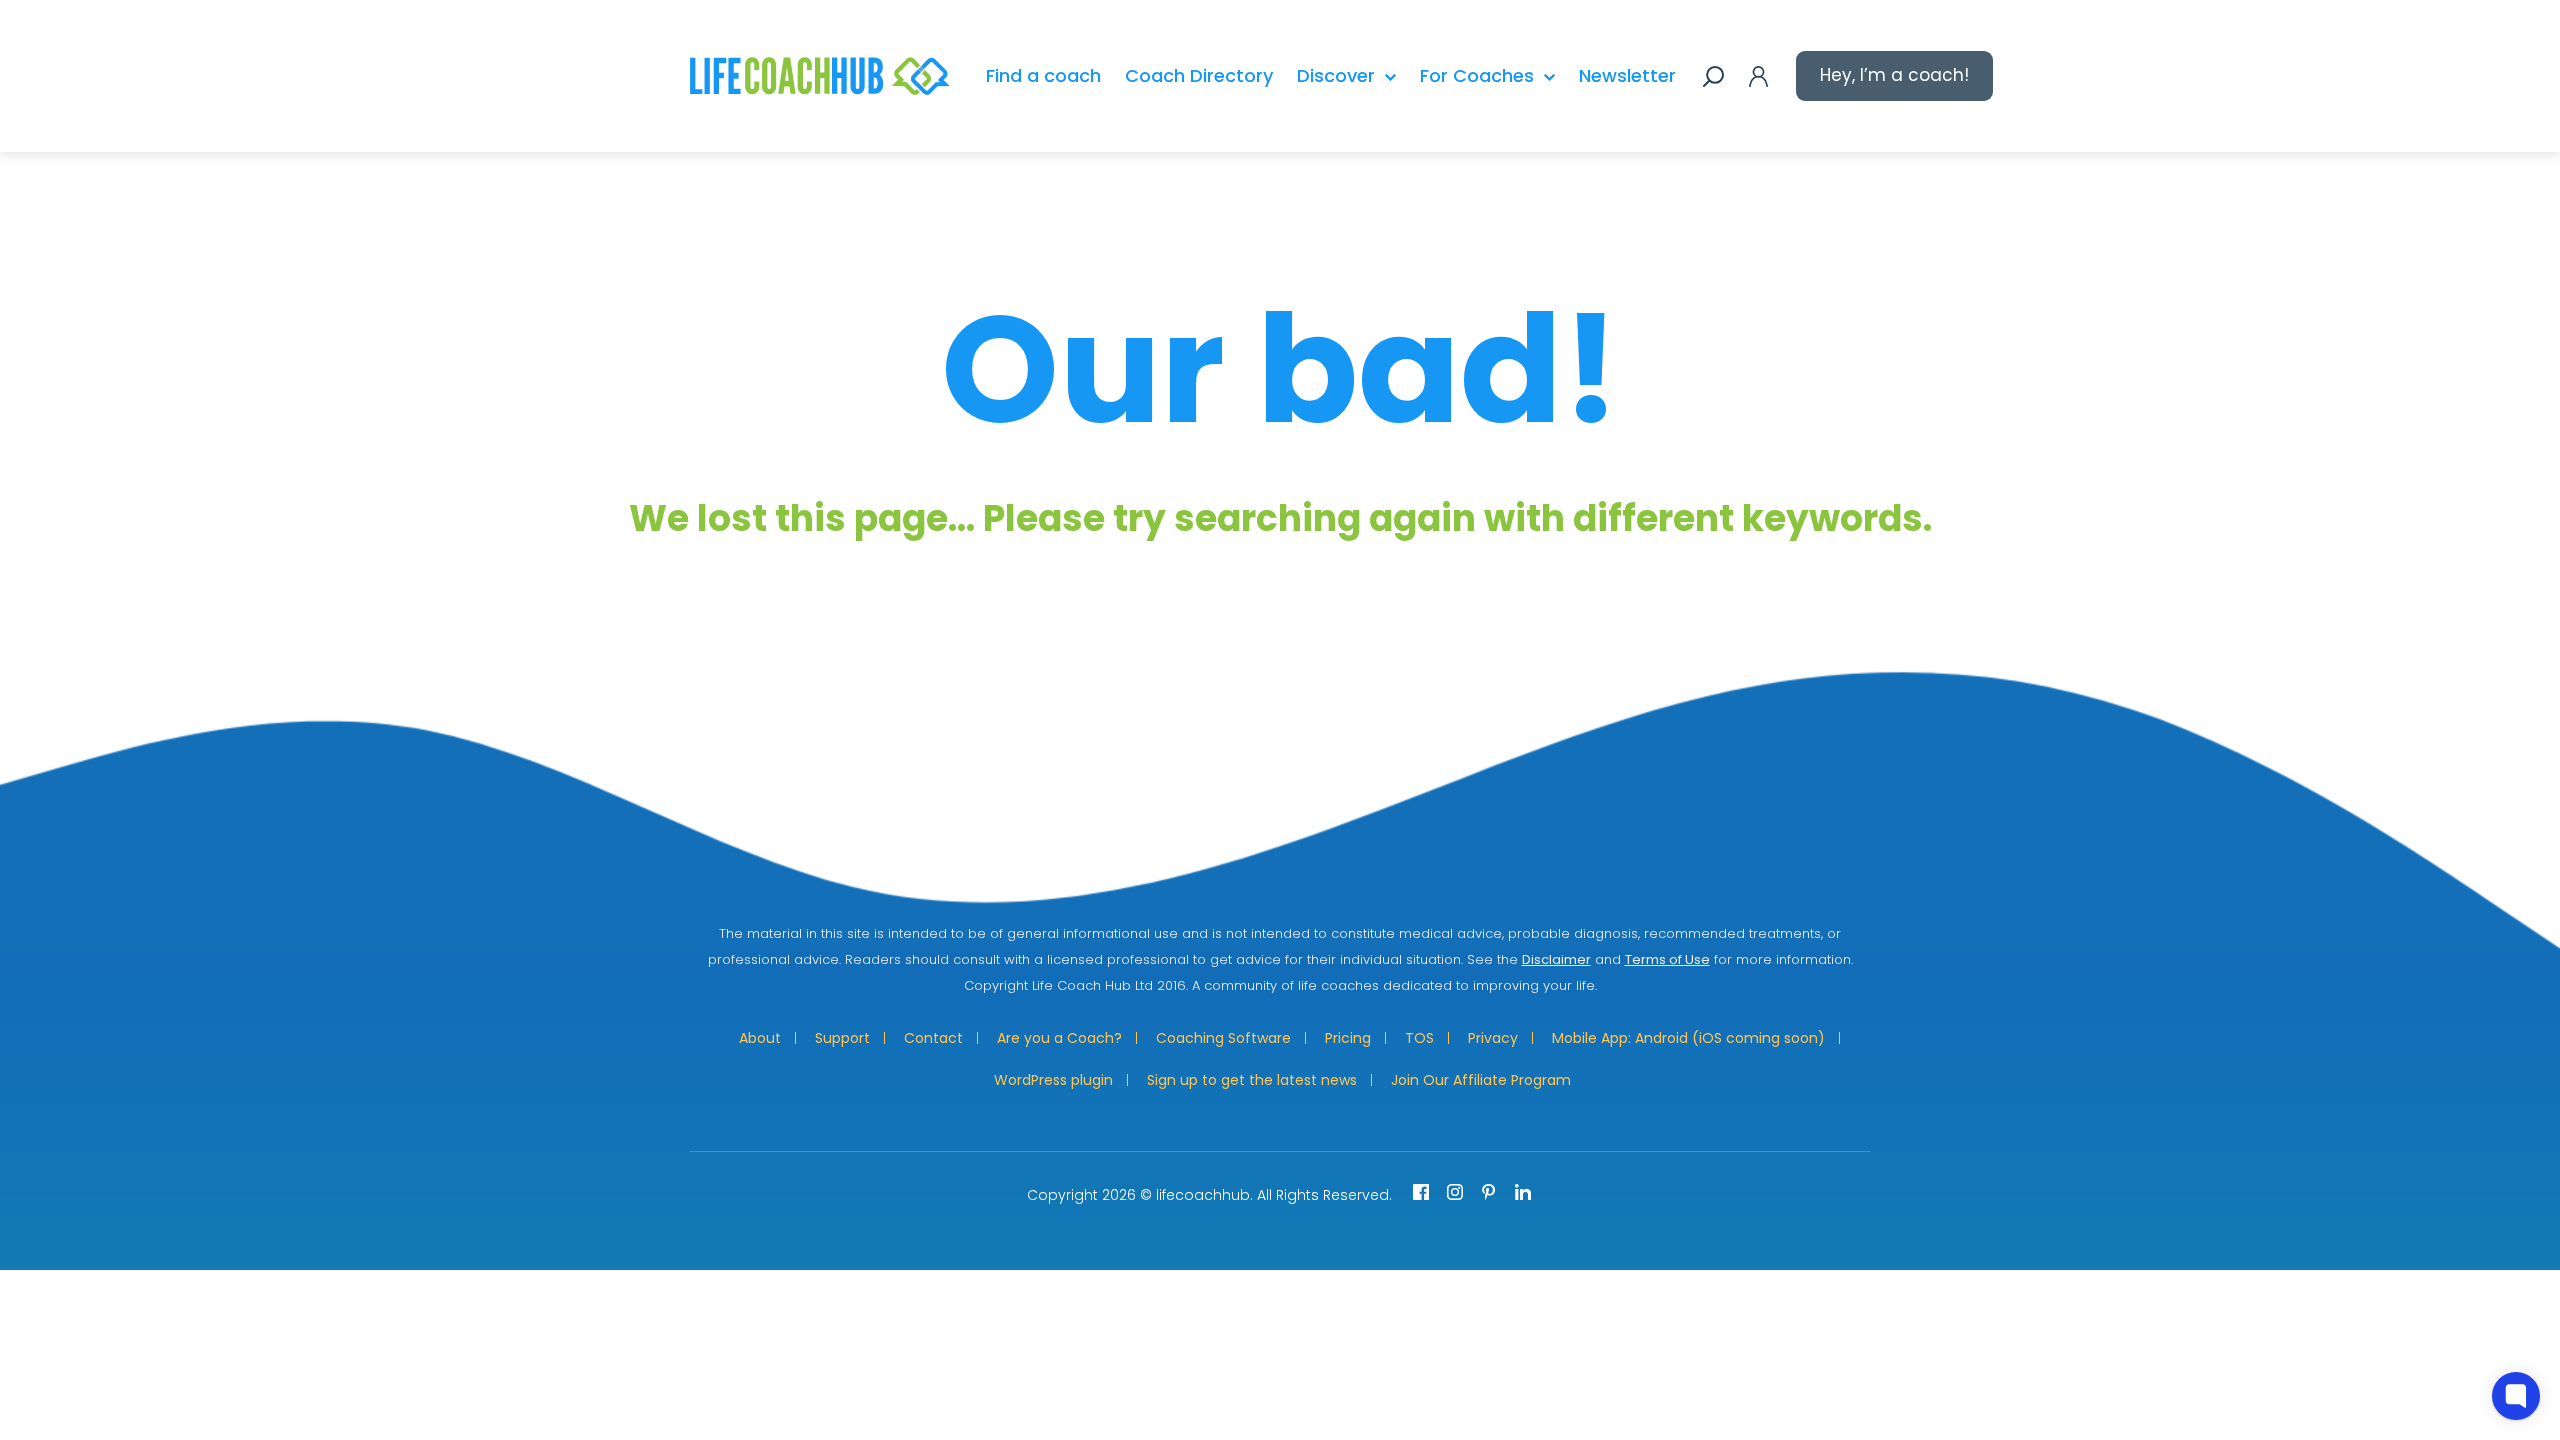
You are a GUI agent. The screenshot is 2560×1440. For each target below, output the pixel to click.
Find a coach (1043, 75)
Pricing (1348, 1038)
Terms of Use (1667, 959)
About (760, 1038)
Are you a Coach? (1059, 1038)
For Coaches (1477, 75)
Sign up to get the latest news (1252, 1080)
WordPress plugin (1053, 1080)
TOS (1419, 1038)
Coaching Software (1223, 1038)
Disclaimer (1556, 959)
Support (842, 1038)
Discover (1336, 75)
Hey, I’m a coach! (1894, 75)
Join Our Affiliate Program (1481, 1080)
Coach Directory (1199, 75)
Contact (933, 1038)
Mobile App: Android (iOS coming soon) (1688, 1038)
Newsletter (1627, 75)
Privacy (1493, 1038)
